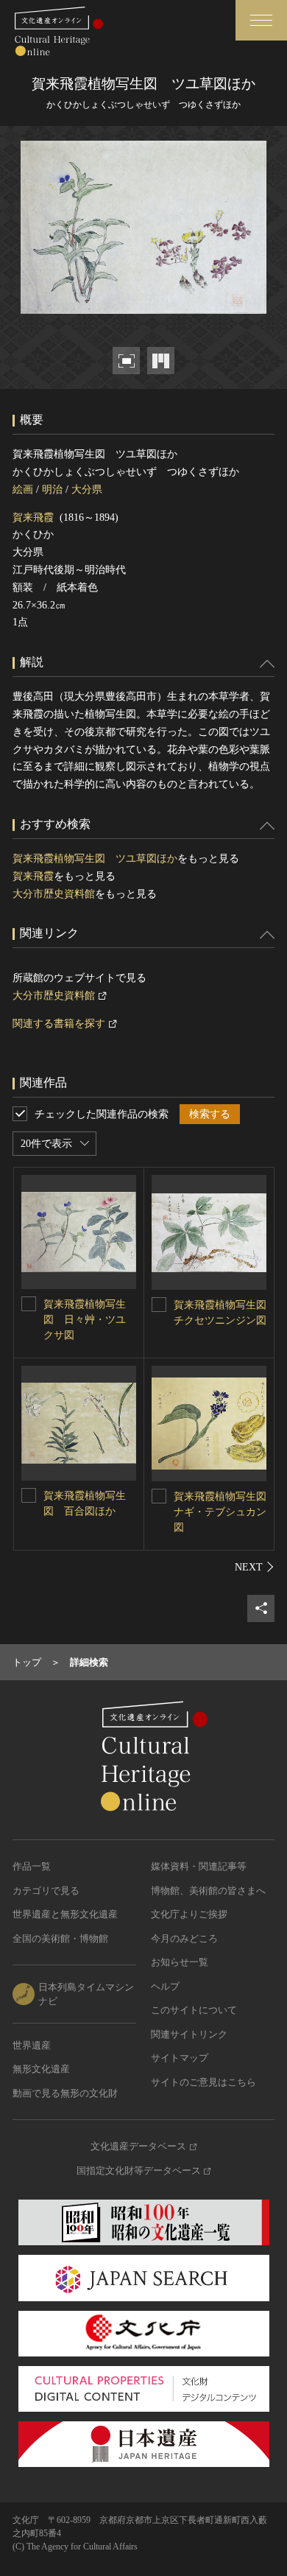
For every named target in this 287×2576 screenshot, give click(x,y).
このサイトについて (194, 2010)
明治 (52, 489)
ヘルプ (165, 1986)
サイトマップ (180, 2058)
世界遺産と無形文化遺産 (65, 1914)
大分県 (87, 489)
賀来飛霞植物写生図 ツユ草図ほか (95, 859)
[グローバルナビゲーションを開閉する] (261, 20)
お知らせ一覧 (180, 1962)
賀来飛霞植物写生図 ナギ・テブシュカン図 (225, 1512)
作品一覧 (32, 1866)
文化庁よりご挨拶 (189, 1914)
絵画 (23, 489)
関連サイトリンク (189, 2034)
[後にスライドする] (255, 1567)
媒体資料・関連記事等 (199, 1866)
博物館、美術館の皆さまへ (208, 1891)
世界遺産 (32, 2045)
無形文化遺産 (41, 2069)
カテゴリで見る (46, 1891)
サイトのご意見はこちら (203, 2082)
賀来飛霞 (33, 517)
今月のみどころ (184, 1938)
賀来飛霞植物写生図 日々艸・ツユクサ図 (85, 1320)
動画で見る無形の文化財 (65, 2093)
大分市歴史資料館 (54, 894)
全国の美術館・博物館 (60, 1938)
